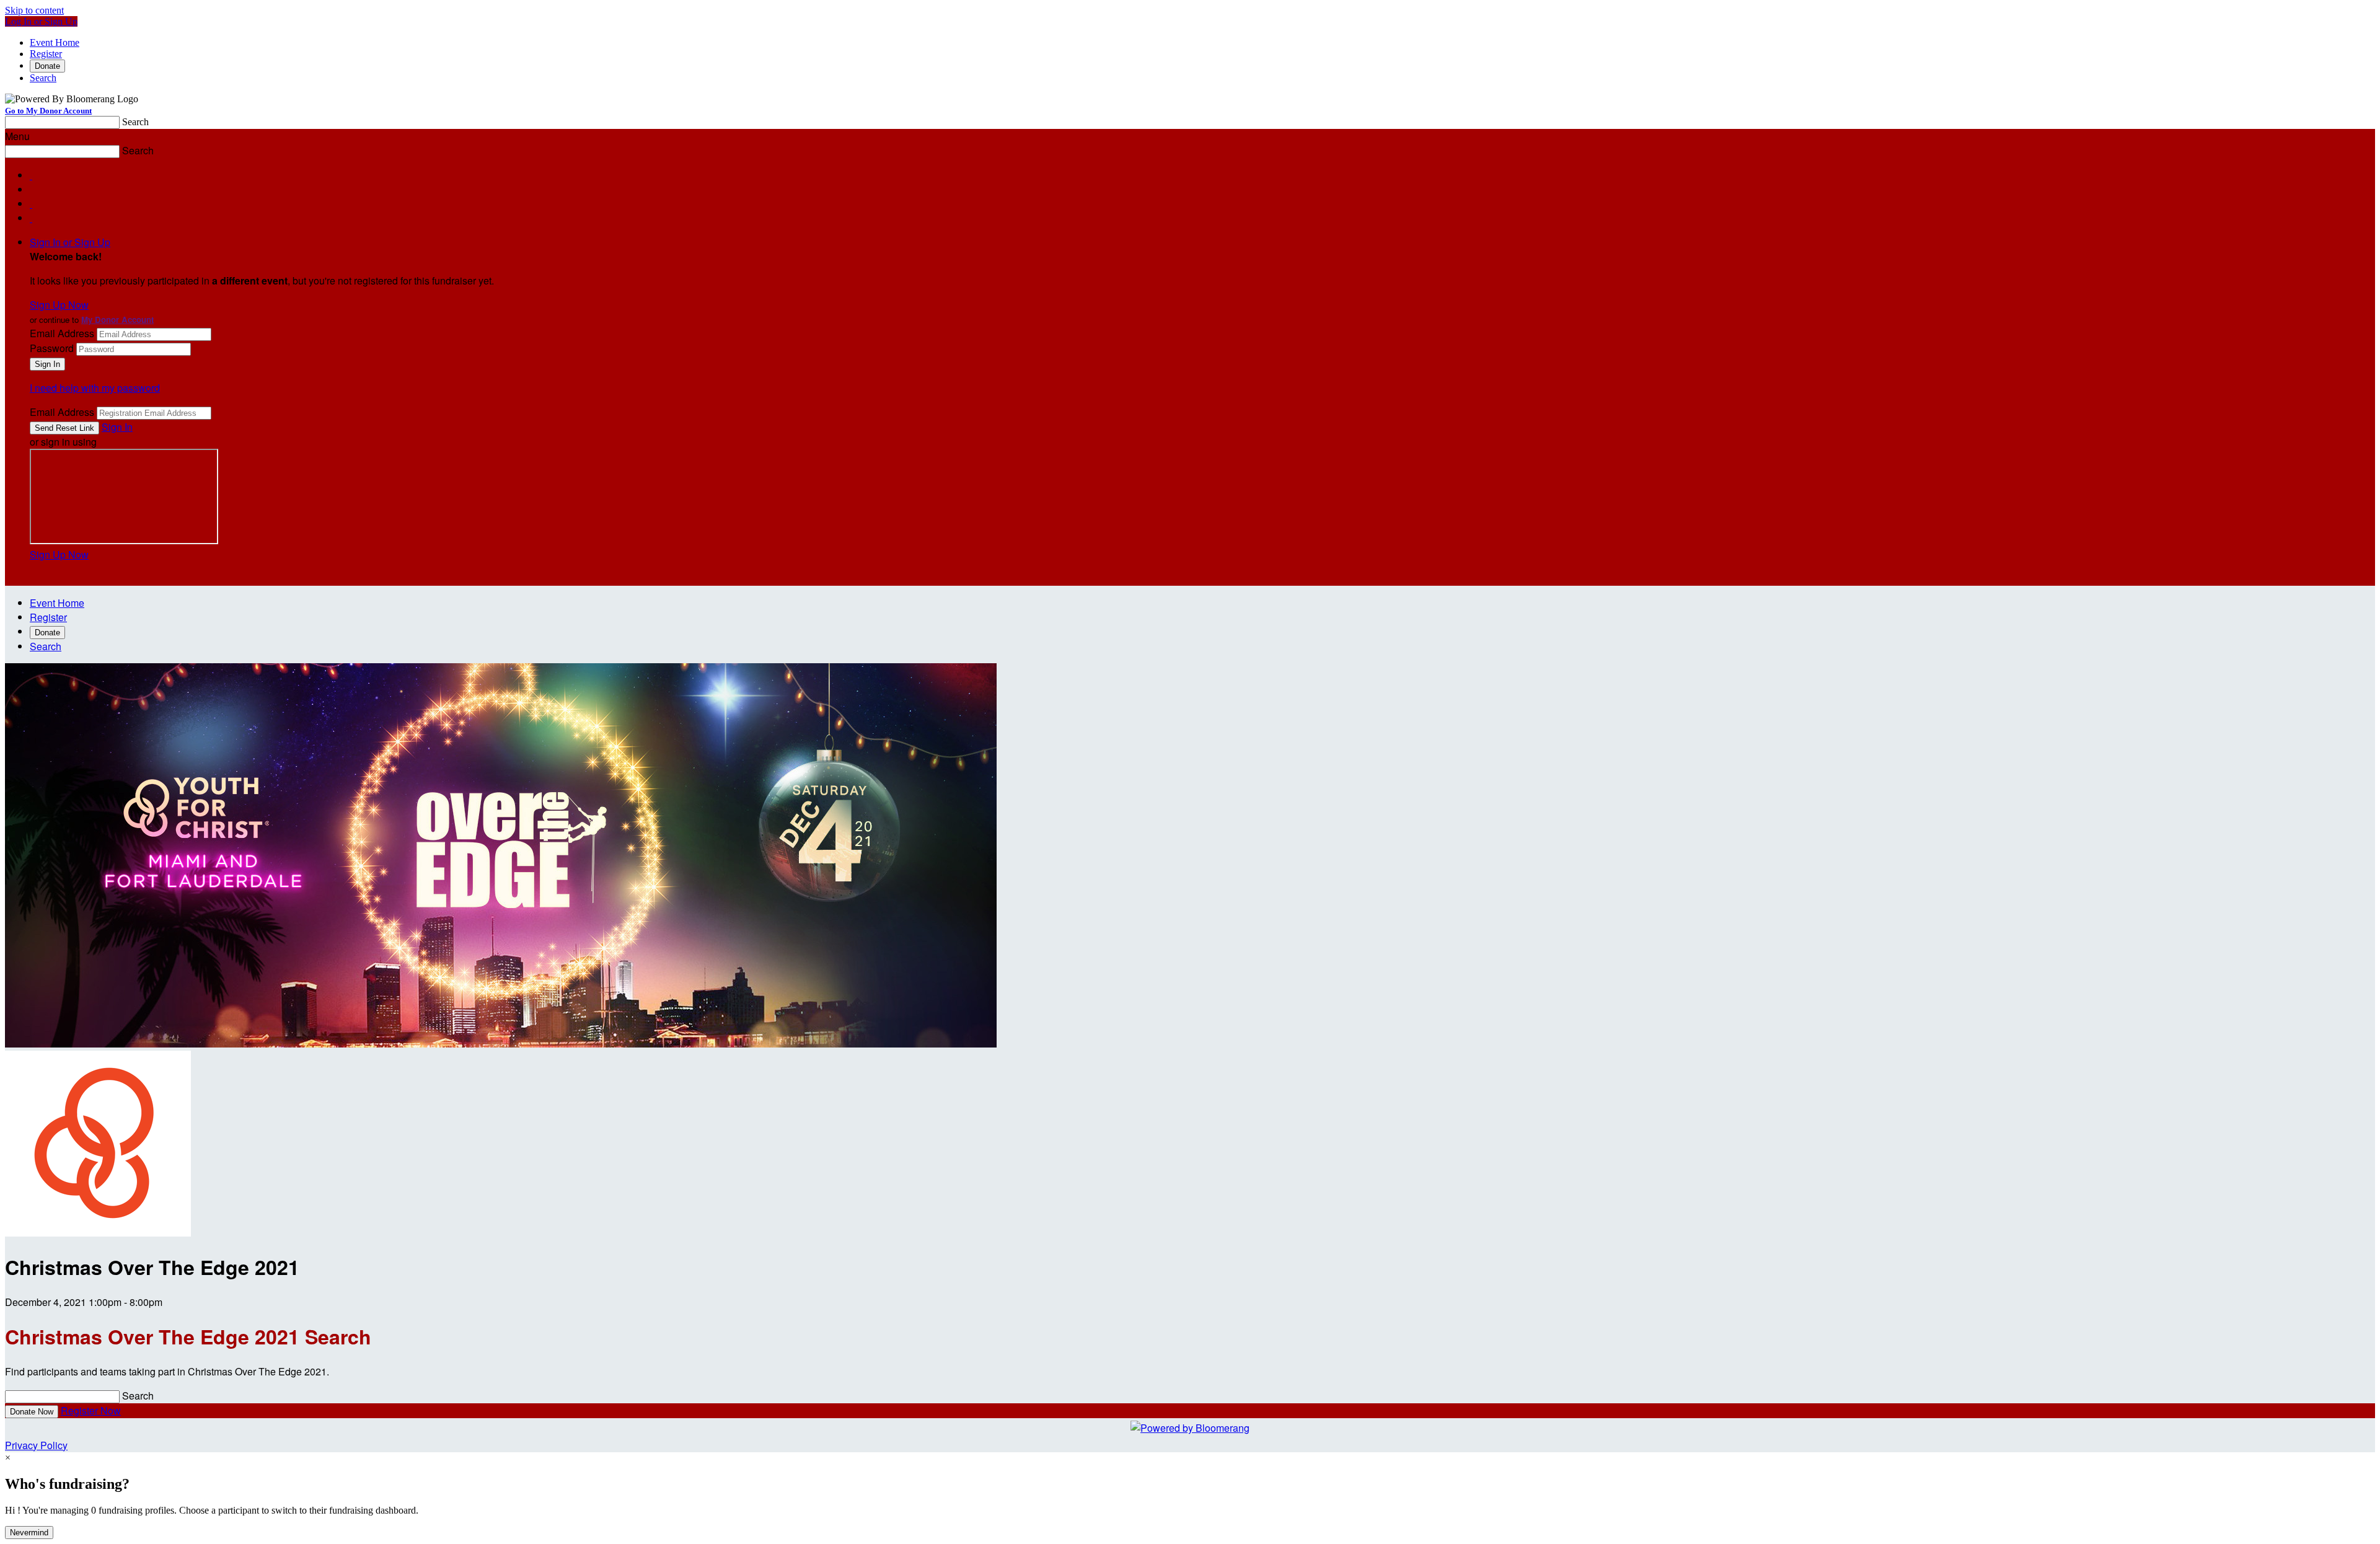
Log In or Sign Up (41, 21)
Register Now (91, 1410)
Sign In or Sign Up (70, 242)
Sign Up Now (59, 305)
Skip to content (34, 10)
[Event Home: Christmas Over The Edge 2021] (98, 1233)
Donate (47, 66)
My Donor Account (117, 320)
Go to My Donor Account (48, 111)
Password (52, 348)
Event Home (55, 42)
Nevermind (29, 1533)
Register (46, 54)
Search (43, 78)
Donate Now (32, 1412)
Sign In (117, 427)
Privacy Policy (36, 1445)
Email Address (62, 333)
